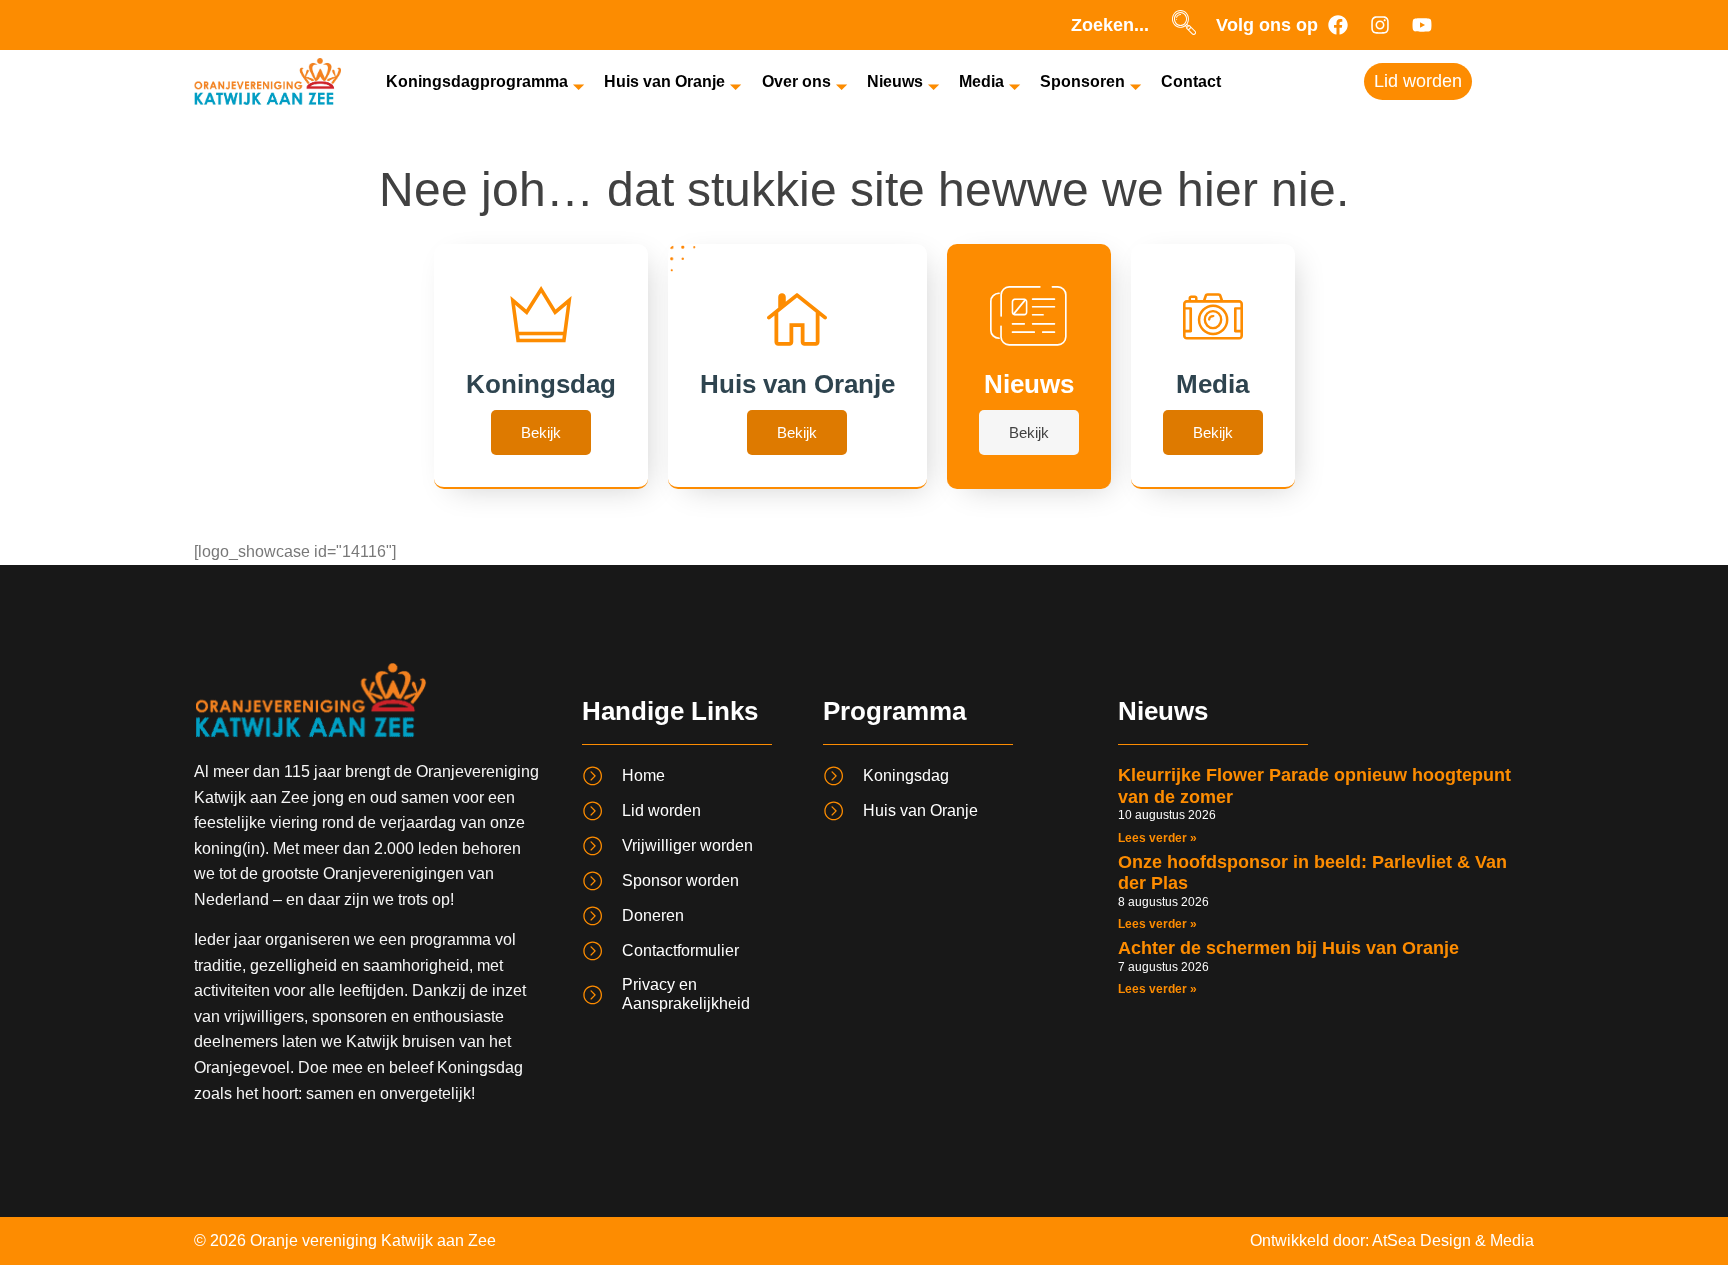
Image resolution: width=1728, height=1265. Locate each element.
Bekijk (541, 432)
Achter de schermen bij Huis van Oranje (1288, 948)
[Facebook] (1338, 25)
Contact (1191, 81)
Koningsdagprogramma (477, 81)
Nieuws (895, 81)
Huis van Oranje (664, 81)
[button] (1184, 25)
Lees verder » (1157, 838)
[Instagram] (1380, 25)
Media (981, 81)
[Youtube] (1422, 25)
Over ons (796, 81)
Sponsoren (1082, 81)
